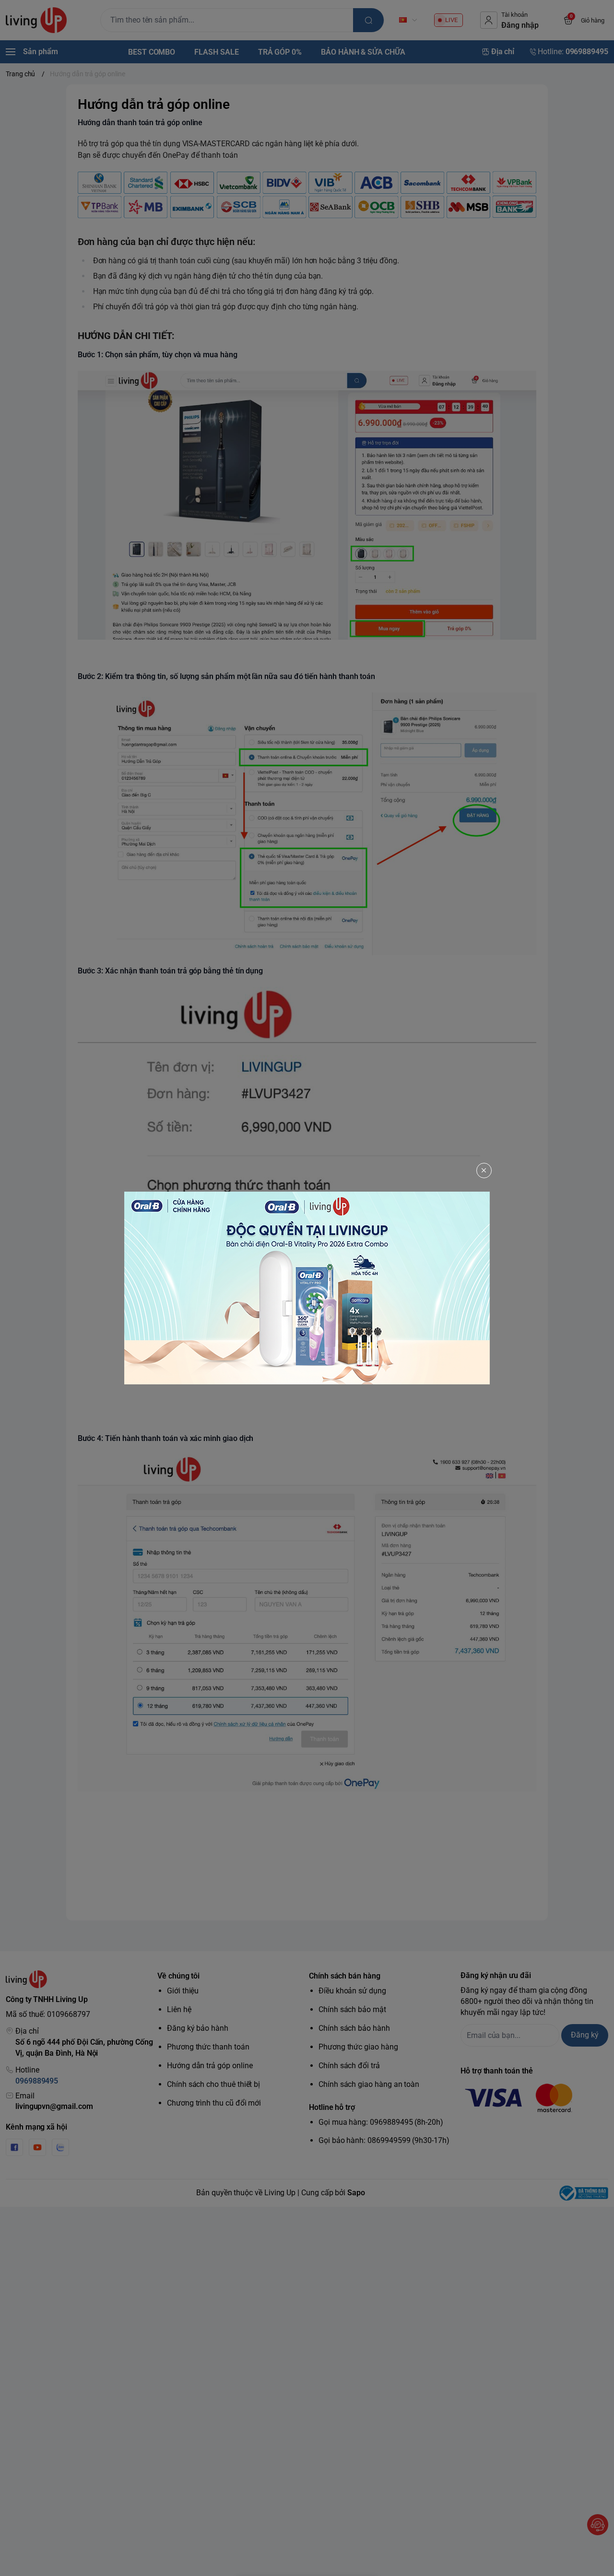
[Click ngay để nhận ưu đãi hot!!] (307, 1288)
